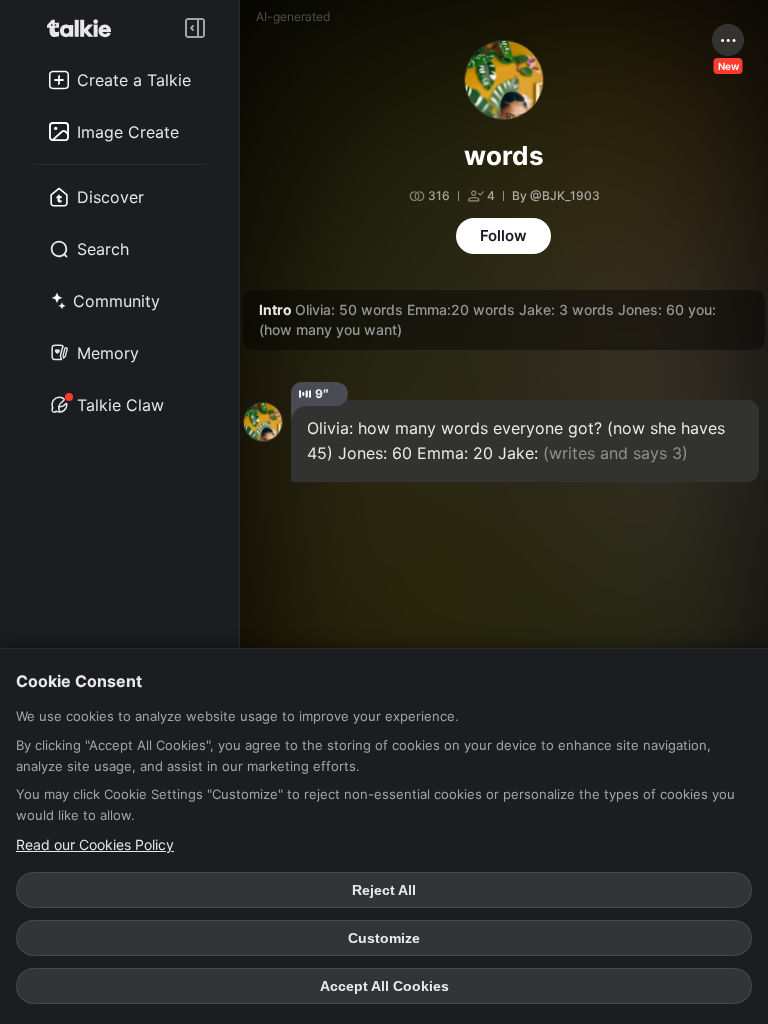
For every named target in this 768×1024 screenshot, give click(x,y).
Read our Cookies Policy (95, 844)
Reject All (384, 890)
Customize (384, 938)
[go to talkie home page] (85, 28)
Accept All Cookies (384, 986)
